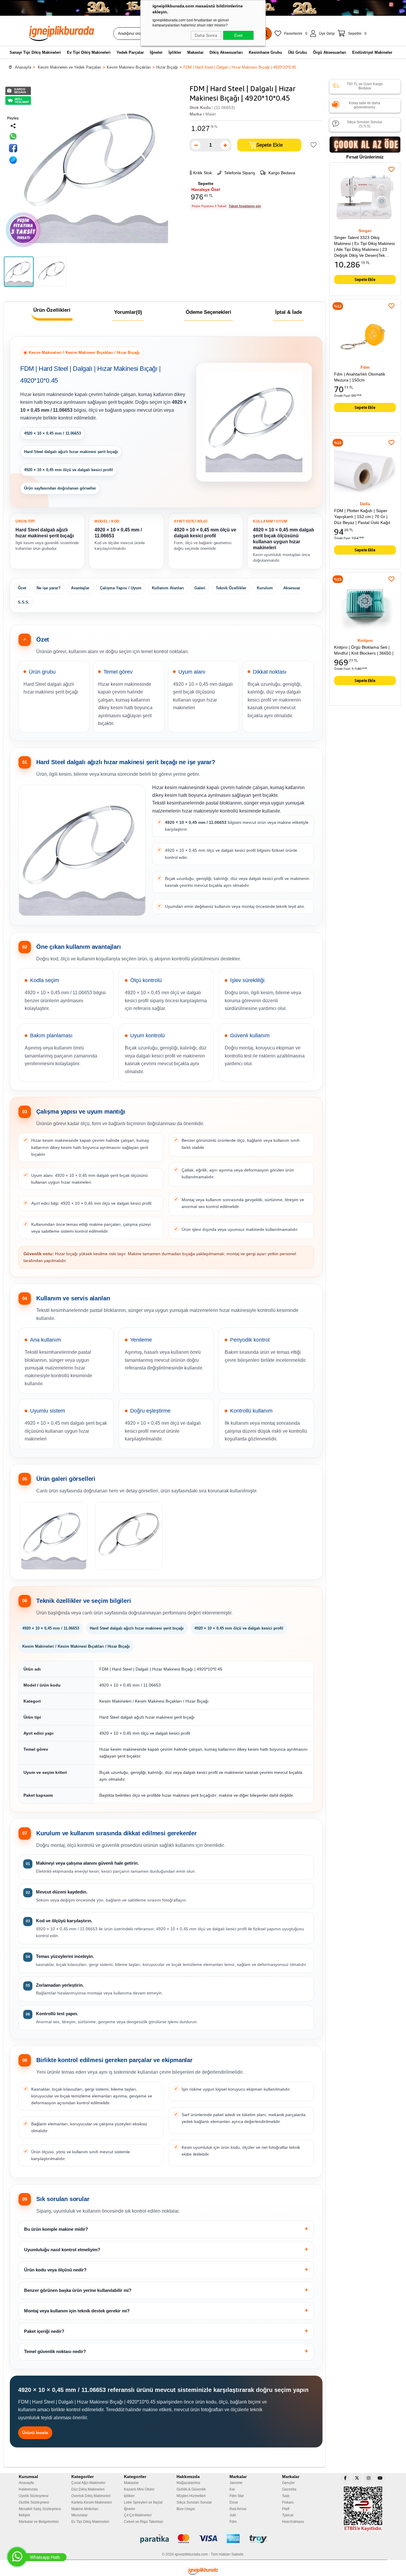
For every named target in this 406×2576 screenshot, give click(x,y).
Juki (233, 2515)
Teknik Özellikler (231, 588)
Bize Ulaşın (186, 2509)
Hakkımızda (28, 2489)
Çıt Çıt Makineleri (138, 2515)
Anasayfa (26, 2483)
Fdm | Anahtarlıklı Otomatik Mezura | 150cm (360, 377)
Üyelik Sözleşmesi (34, 2496)
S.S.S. (24, 602)
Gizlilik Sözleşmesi (34, 2502)
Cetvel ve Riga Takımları (144, 2522)
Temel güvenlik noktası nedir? (55, 2351)
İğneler (130, 2509)
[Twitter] (357, 2478)
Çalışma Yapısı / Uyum (121, 588)
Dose (234, 2502)
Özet (22, 588)
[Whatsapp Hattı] (17, 2557)
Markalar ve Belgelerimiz (39, 2522)
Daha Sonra (206, 35)
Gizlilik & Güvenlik (191, 2489)
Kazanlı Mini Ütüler (139, 2489)
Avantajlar (80, 588)
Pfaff (286, 2509)
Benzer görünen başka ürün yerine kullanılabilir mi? (78, 2290)
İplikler (129, 2496)
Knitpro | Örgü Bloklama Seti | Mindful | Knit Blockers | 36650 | (364, 650)
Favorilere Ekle (391, 170)
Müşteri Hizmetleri (191, 2496)
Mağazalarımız (188, 2483)
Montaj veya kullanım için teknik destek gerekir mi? (77, 2311)
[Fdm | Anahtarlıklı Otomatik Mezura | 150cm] (365, 335)
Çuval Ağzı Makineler (88, 2483)
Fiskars (288, 2502)
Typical (288, 2515)
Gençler (288, 2483)
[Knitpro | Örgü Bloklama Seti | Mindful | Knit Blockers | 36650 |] (365, 608)
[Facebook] (345, 2478)
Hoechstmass (293, 2522)
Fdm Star (237, 2496)
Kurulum (265, 588)
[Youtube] (380, 2478)
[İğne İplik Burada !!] (203, 2571)
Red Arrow (238, 2509)
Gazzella (289, 2489)
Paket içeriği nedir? (44, 2331)
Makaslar (131, 2483)
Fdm (233, 2522)
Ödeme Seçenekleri (208, 312)
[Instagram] (369, 2478)
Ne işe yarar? (49, 588)
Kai (232, 2489)
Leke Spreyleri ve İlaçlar (143, 2502)
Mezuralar (80, 2515)
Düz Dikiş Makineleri (88, 2489)
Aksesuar (292, 588)
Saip (286, 2496)
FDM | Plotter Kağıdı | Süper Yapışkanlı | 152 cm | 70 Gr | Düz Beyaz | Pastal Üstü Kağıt (362, 517)
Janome (236, 2483)
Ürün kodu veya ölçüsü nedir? (55, 2270)
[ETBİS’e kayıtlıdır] (363, 2509)
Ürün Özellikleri (52, 310)
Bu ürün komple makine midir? (56, 2229)
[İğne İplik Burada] (72, 33)
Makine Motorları (85, 2509)
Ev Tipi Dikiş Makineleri (90, 2522)
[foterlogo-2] (203, 2539)
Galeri (200, 588)
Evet (238, 35)
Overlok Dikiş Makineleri (91, 2496)
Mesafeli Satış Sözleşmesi (40, 2509)
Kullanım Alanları (168, 588)
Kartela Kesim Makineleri (92, 2502)
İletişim (24, 2515)
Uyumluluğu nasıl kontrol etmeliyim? (62, 2250)
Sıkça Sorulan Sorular (194, 2502)
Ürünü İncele (35, 2433)
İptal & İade (289, 312)
